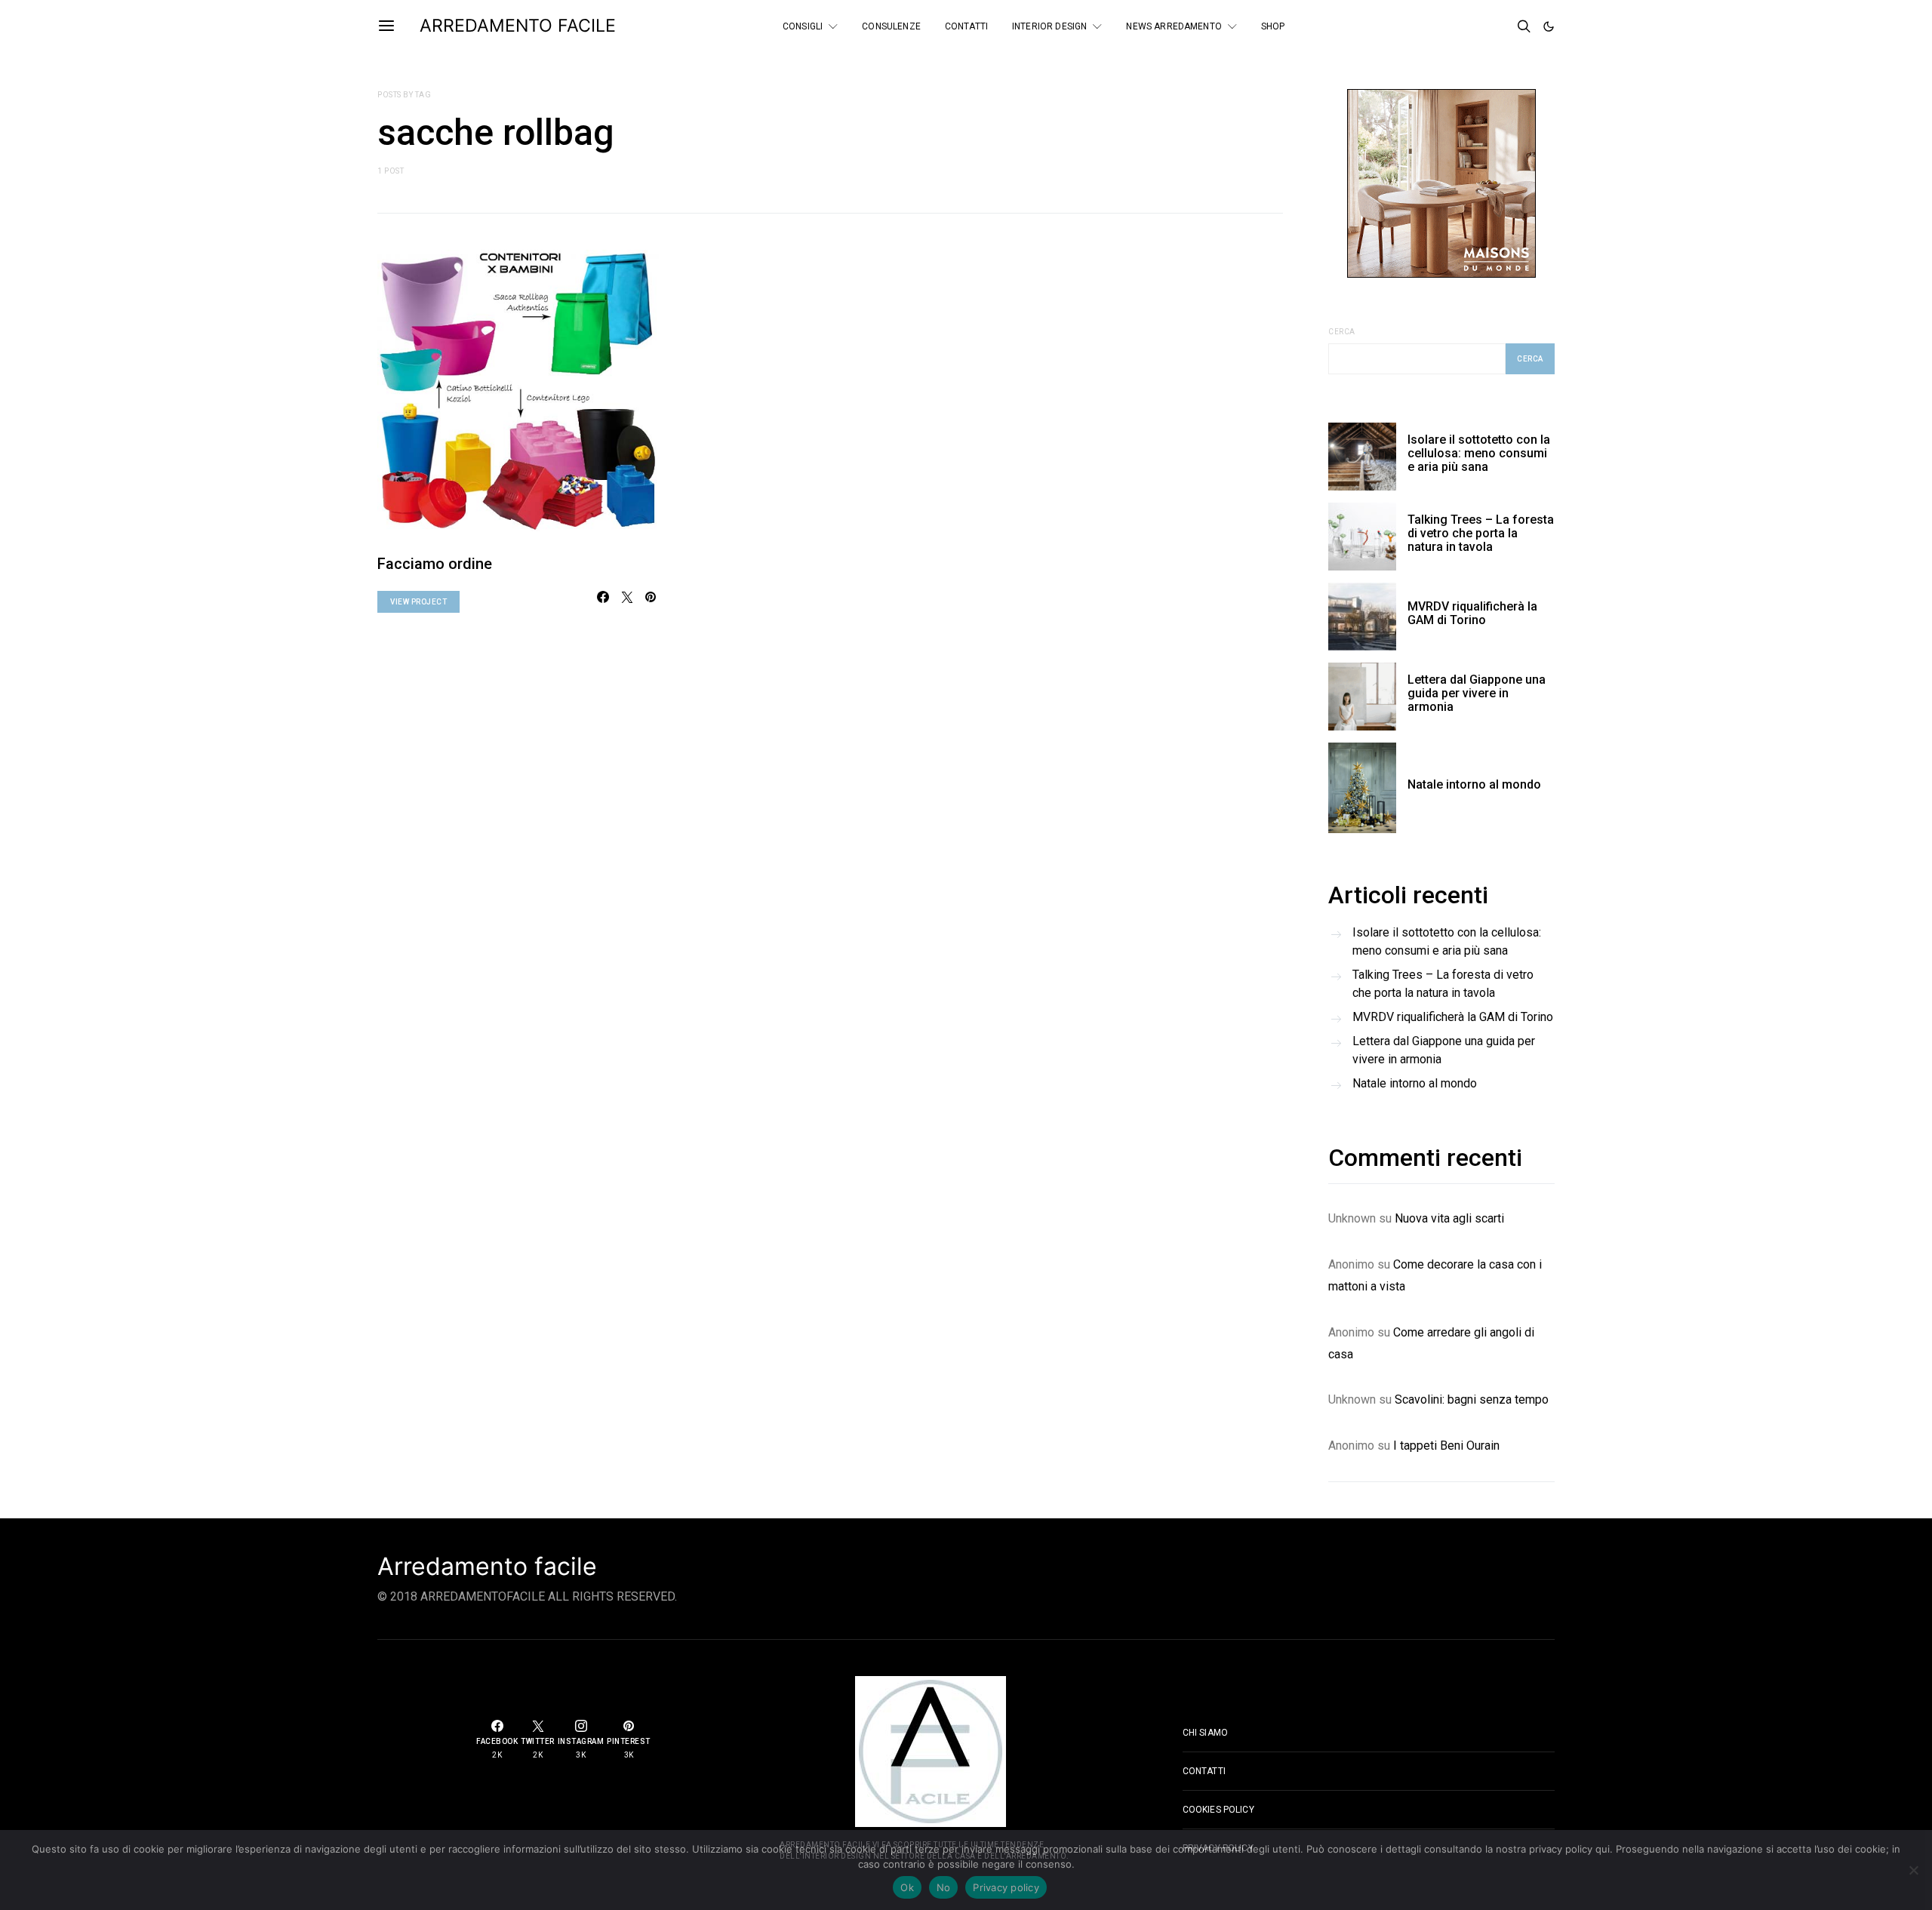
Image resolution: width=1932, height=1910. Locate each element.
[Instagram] (1499, 26)
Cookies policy (1218, 1810)
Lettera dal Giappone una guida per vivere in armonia (1477, 693)
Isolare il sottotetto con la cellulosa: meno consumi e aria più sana (1479, 453)
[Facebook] (1458, 26)
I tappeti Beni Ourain (1446, 1446)
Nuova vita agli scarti (1449, 1218)
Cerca (1342, 332)
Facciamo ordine (435, 564)
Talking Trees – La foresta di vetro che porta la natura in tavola (1481, 533)
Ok (907, 1887)
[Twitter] (1478, 26)
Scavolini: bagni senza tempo (1472, 1399)
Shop (1273, 26)
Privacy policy (1006, 1887)
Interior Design (1049, 26)
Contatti (966, 26)
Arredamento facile (487, 1567)
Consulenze (891, 26)
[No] (1913, 1870)
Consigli (803, 26)
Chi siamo (1205, 1733)
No (944, 1887)
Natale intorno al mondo (1474, 784)
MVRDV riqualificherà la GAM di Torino (1472, 613)
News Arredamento (1174, 26)
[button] (1549, 26)
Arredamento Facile (518, 26)
